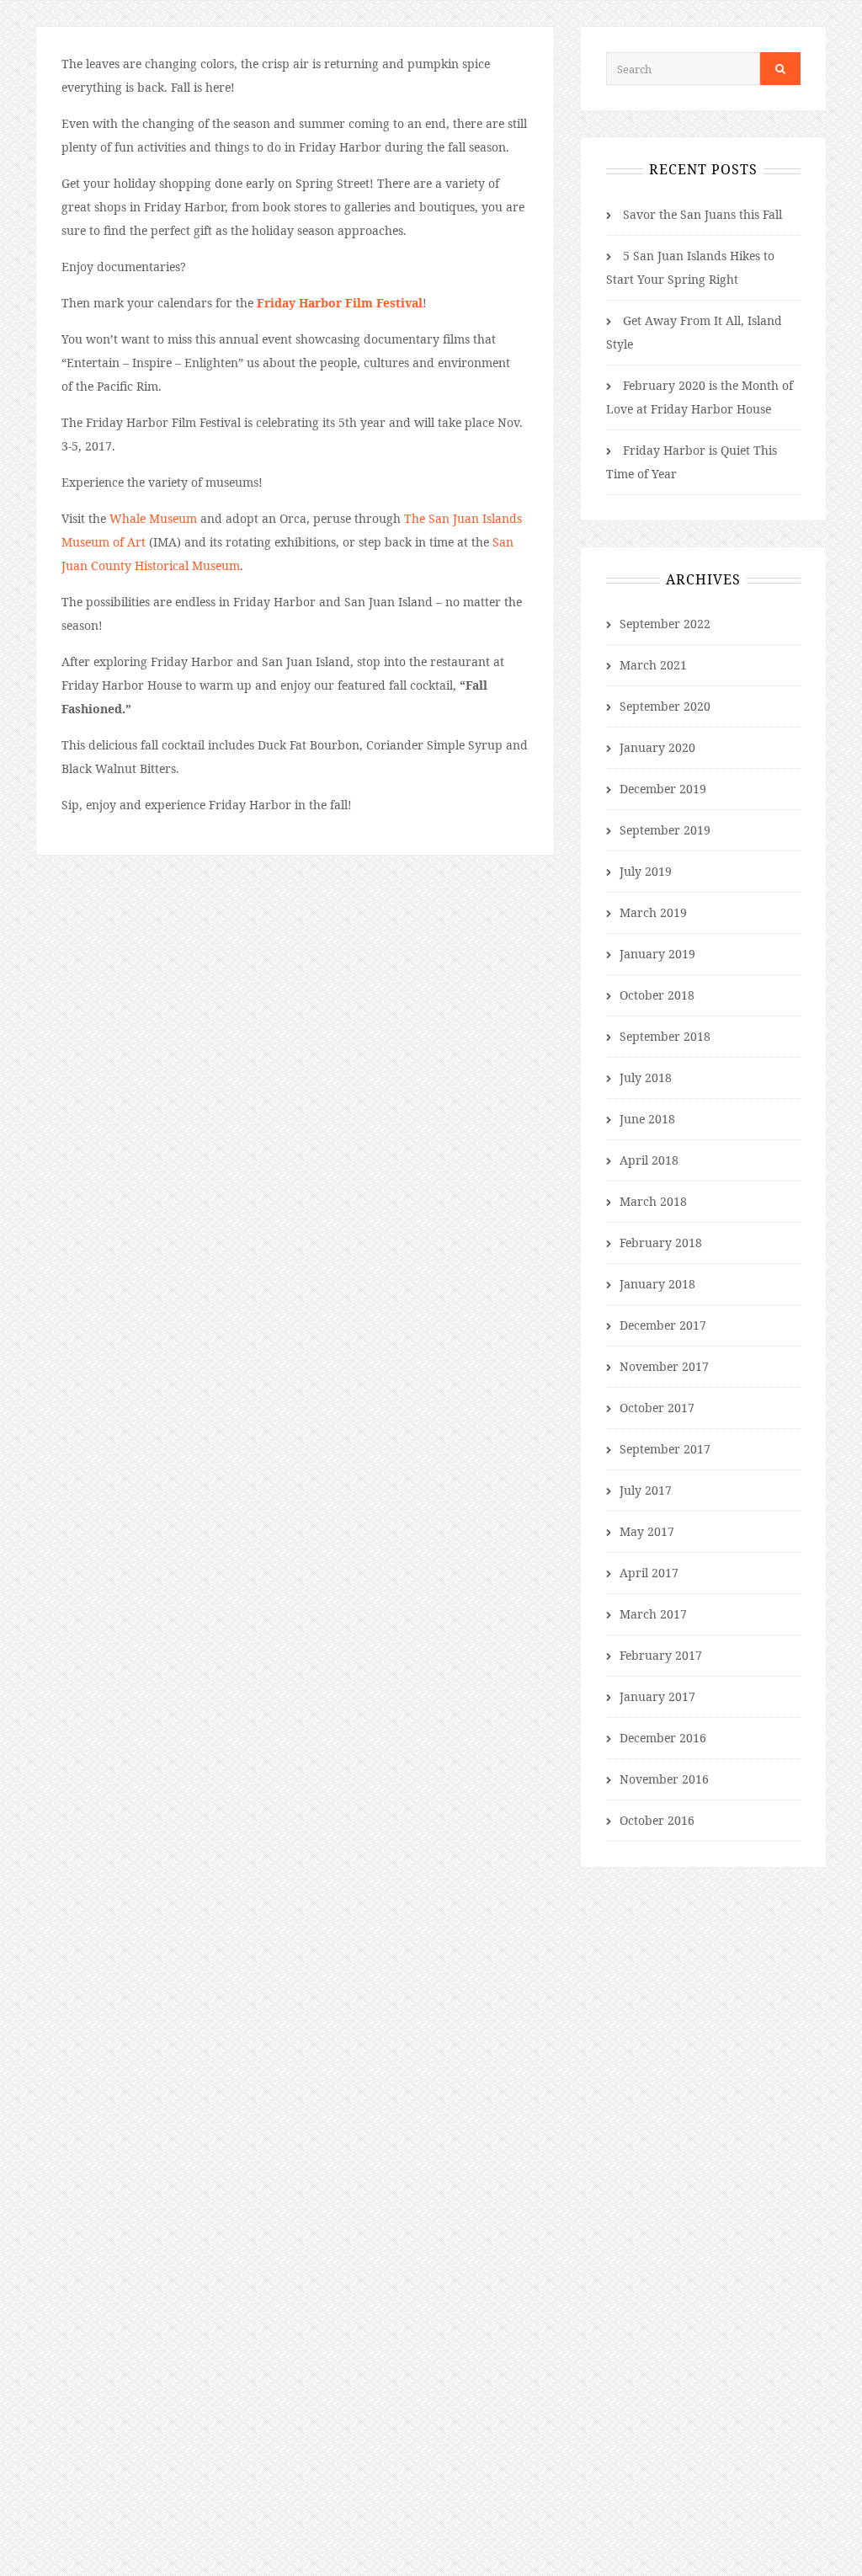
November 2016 (664, 1779)
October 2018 (657, 995)
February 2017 (661, 1655)
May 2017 (647, 1531)
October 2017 (657, 1408)
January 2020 (657, 747)
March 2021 (653, 665)
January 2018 (657, 1284)
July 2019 (646, 871)
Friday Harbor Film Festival (340, 303)
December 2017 (663, 1325)
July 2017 (646, 1490)
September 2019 (665, 830)
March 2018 (653, 1201)
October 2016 (657, 1820)
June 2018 (647, 1119)
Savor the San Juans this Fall (702, 214)
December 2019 (663, 789)
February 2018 (661, 1243)
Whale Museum (153, 518)
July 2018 (646, 1077)
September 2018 (665, 1036)
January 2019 (657, 954)
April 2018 (649, 1160)
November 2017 (664, 1366)
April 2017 (649, 1573)
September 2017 (665, 1449)
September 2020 (665, 706)
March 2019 (653, 912)
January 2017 (657, 1696)
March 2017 (653, 1614)
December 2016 (663, 1738)
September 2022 (665, 624)
